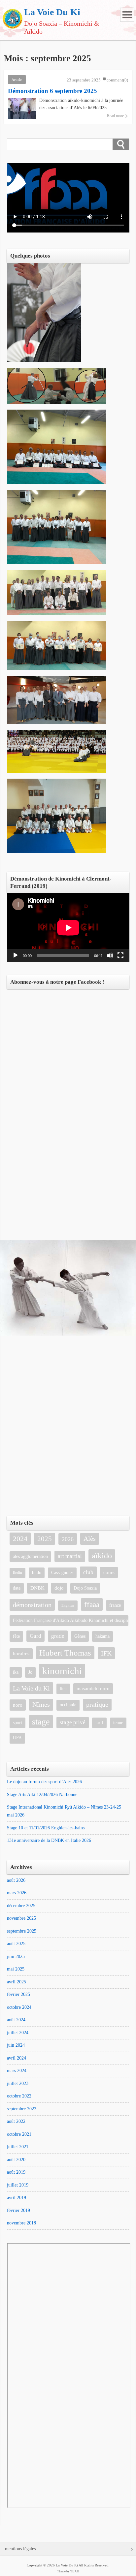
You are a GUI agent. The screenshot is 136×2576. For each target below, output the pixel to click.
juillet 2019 (18, 2185)
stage (41, 1722)
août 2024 (16, 2020)
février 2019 (18, 2210)
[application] (68, 928)
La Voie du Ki (31, 1688)
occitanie (68, 1705)
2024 (20, 1539)
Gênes (80, 1636)
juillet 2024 (18, 2033)
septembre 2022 (22, 2109)
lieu (63, 1689)
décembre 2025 (21, 1906)
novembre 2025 (21, 1918)
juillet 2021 (18, 2147)
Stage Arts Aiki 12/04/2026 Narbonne (42, 1795)
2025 (45, 1539)
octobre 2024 (19, 2007)
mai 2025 (16, 1969)
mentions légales (20, 2549)
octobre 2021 (19, 2134)
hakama (102, 1636)
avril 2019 (17, 2198)
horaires (21, 1653)
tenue (118, 1723)
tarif (99, 1723)
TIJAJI (75, 2571)
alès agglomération (30, 1556)
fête (16, 1636)
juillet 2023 (18, 2083)
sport (17, 1723)
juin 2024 (16, 2045)
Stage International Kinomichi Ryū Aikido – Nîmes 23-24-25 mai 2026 (64, 1811)
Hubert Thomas (65, 1653)
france (115, 1605)
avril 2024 (17, 2058)
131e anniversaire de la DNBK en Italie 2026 (49, 1840)
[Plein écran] (120, 955)
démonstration (32, 1605)
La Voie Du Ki (52, 12)
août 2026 (16, 1880)
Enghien (68, 1606)
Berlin (17, 1573)
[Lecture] (16, 955)
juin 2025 (16, 1956)
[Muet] (110, 955)
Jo (30, 1672)
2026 (68, 1539)
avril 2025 (17, 1982)
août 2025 (16, 1944)
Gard (35, 1636)
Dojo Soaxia (85, 1588)
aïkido (102, 1556)
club (88, 1572)
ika (16, 1672)
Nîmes (41, 1705)
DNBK (37, 1588)
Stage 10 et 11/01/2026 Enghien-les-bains (46, 1828)
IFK (106, 1653)
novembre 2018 (21, 2223)
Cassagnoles (62, 1573)
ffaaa (92, 1604)
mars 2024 (17, 2071)
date (17, 1588)
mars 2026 (17, 1893)
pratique (97, 1705)
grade (58, 1636)
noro (18, 1705)
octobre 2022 (19, 2096)
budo (37, 1573)
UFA (17, 1738)
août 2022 (16, 2121)
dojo (59, 1588)
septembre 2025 (22, 1931)
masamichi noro (93, 1688)
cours (109, 1572)
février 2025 (18, 1994)
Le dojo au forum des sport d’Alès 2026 (44, 1782)
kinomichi (62, 1671)
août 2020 (16, 2160)
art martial (70, 1556)
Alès (90, 1539)
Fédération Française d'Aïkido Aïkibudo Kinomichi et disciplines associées (71, 1620)
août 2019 (16, 2172)
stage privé (73, 1722)
